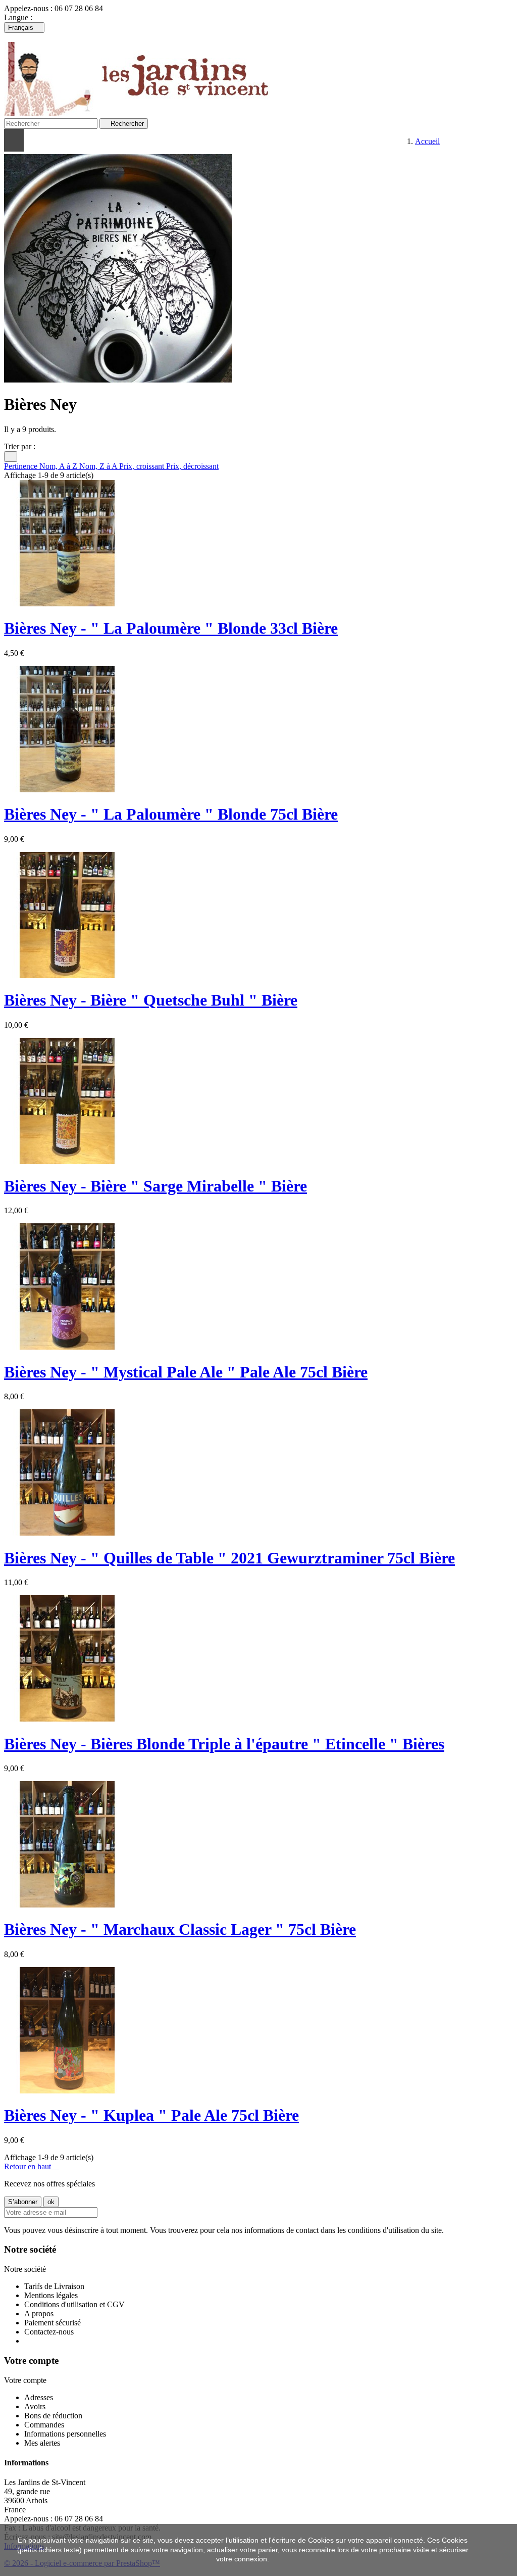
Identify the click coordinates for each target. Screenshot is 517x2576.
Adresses (39, 2397)
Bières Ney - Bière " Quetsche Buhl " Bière (151, 1000)
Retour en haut (32, 2166)
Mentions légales (51, 2295)
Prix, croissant (143, 466)
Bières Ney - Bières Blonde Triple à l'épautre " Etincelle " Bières (224, 1744)
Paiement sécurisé (53, 2323)
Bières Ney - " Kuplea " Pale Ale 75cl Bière (151, 2115)
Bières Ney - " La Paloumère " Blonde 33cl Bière (171, 628)
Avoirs (35, 2406)
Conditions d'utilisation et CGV (74, 2304)
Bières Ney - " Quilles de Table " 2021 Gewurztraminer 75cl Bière (229, 1558)
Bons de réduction (53, 2416)
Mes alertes (42, 2443)
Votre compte (31, 2360)
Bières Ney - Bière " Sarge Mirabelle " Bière (156, 1186)
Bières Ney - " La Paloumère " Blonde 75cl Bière (171, 814)
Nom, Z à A (99, 466)
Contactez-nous (49, 2332)
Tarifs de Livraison (54, 2286)
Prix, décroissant (192, 466)
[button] (141, 140)
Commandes (44, 2425)
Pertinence (22, 466)
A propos (39, 2313)
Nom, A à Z (59, 466)
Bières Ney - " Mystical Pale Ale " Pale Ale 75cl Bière (186, 1372)
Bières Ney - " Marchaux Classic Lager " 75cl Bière (180, 1929)
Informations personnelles (65, 2434)
